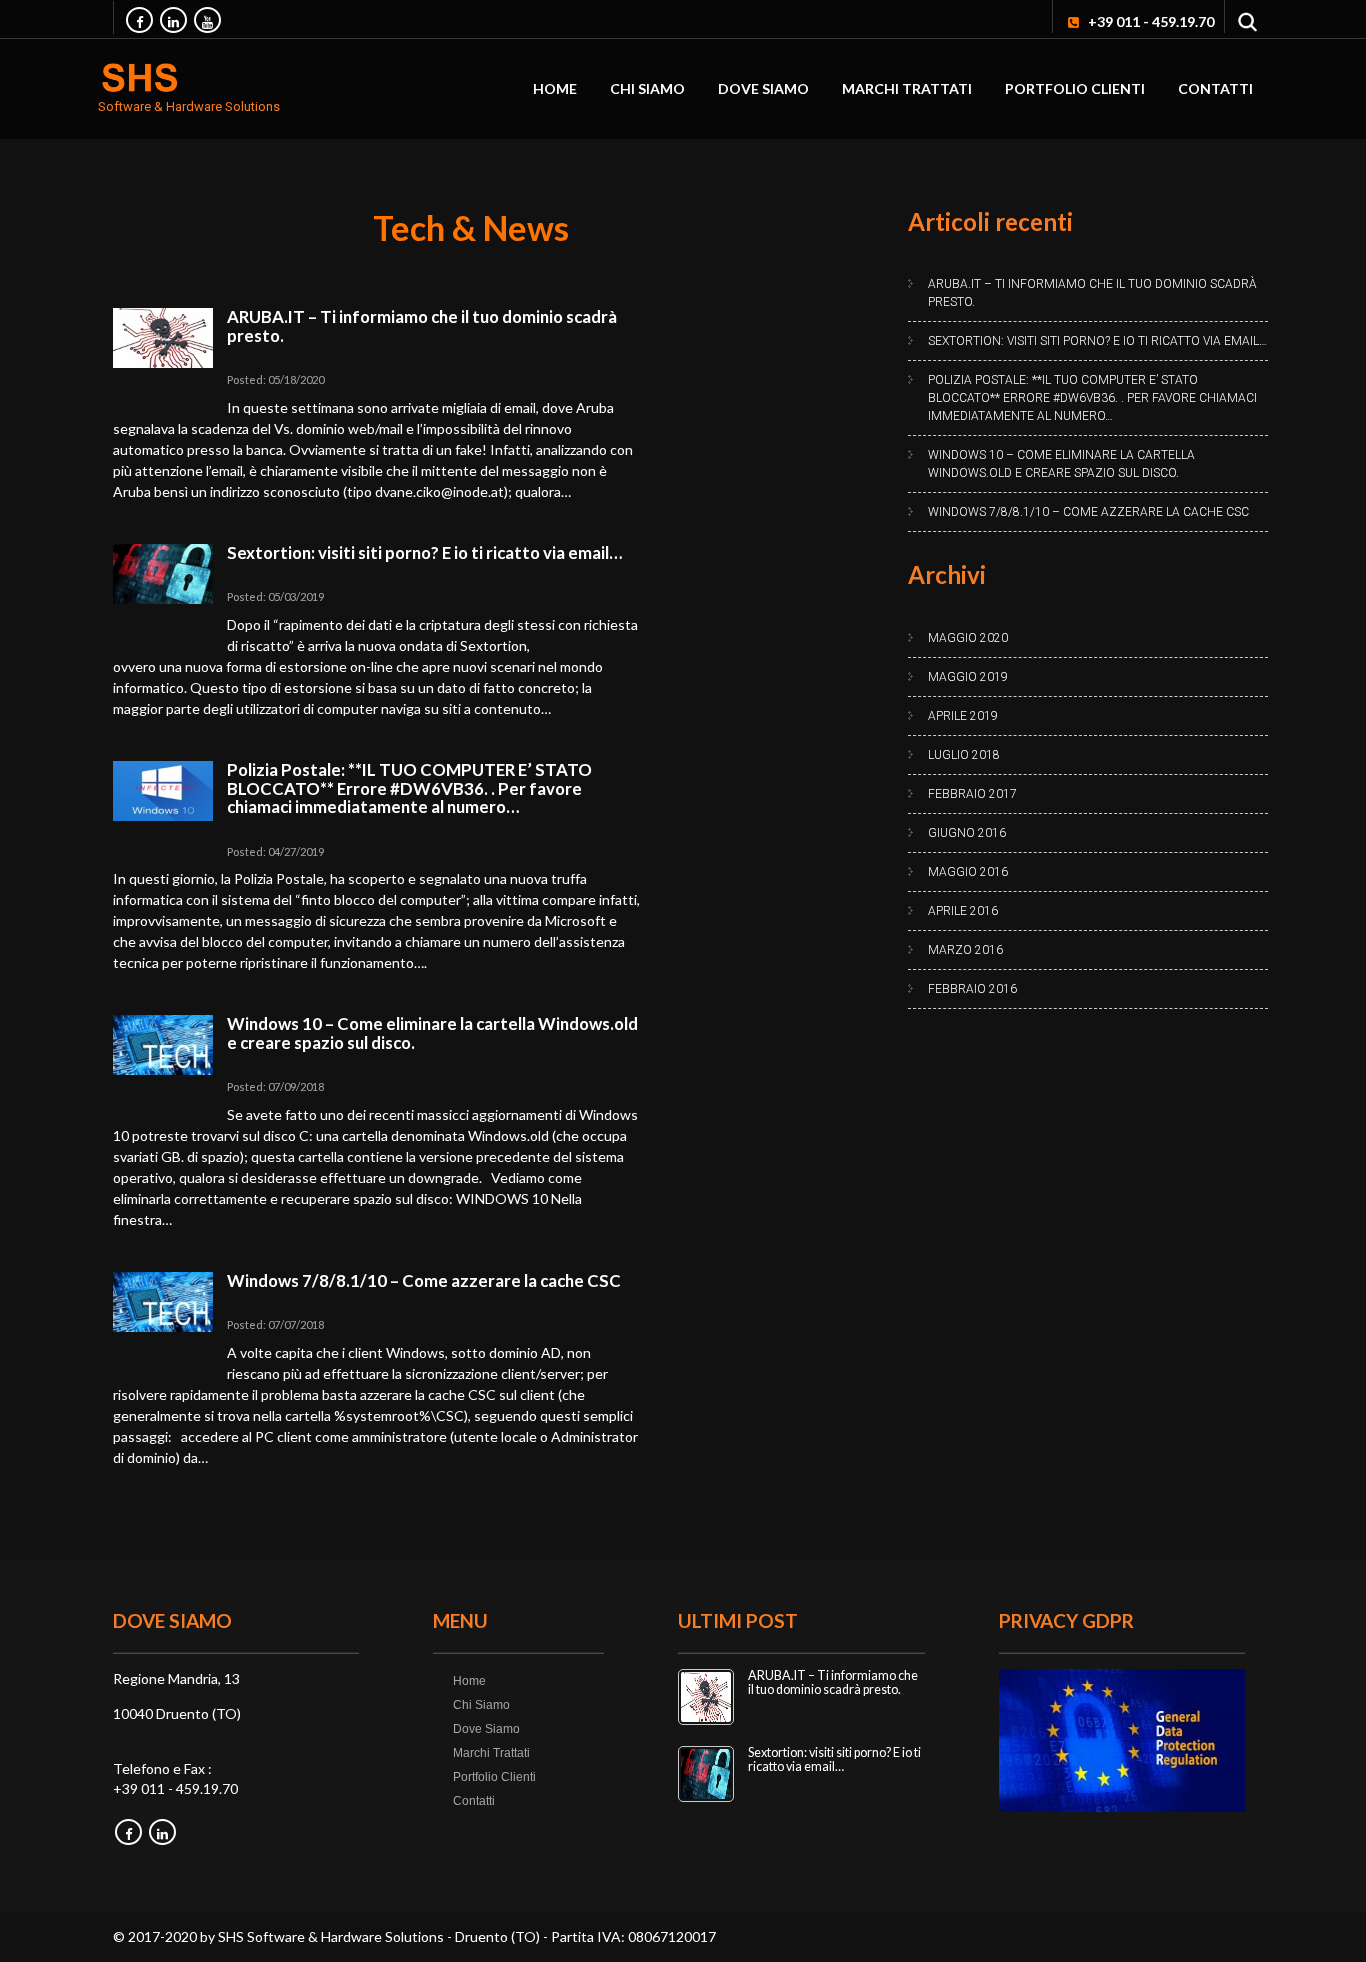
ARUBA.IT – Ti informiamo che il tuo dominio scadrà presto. (422, 325)
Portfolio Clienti (1075, 88)
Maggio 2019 (968, 677)
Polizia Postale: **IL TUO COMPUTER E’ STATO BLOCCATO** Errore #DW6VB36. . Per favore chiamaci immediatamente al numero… (409, 788)
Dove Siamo (763, 88)
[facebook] (139, 20)
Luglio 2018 (964, 755)
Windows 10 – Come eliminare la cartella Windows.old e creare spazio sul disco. (432, 1032)
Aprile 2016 (963, 911)
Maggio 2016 (968, 872)
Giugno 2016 (967, 833)
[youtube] (207, 20)
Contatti (1215, 88)
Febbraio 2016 (972, 989)
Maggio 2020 (968, 638)
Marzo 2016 (965, 950)
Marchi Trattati (907, 88)
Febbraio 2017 (972, 794)
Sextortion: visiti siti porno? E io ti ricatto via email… (424, 552)
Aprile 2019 (963, 716)
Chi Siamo (647, 88)
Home (555, 88)
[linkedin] (173, 20)
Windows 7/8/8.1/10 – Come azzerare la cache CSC (424, 1280)
